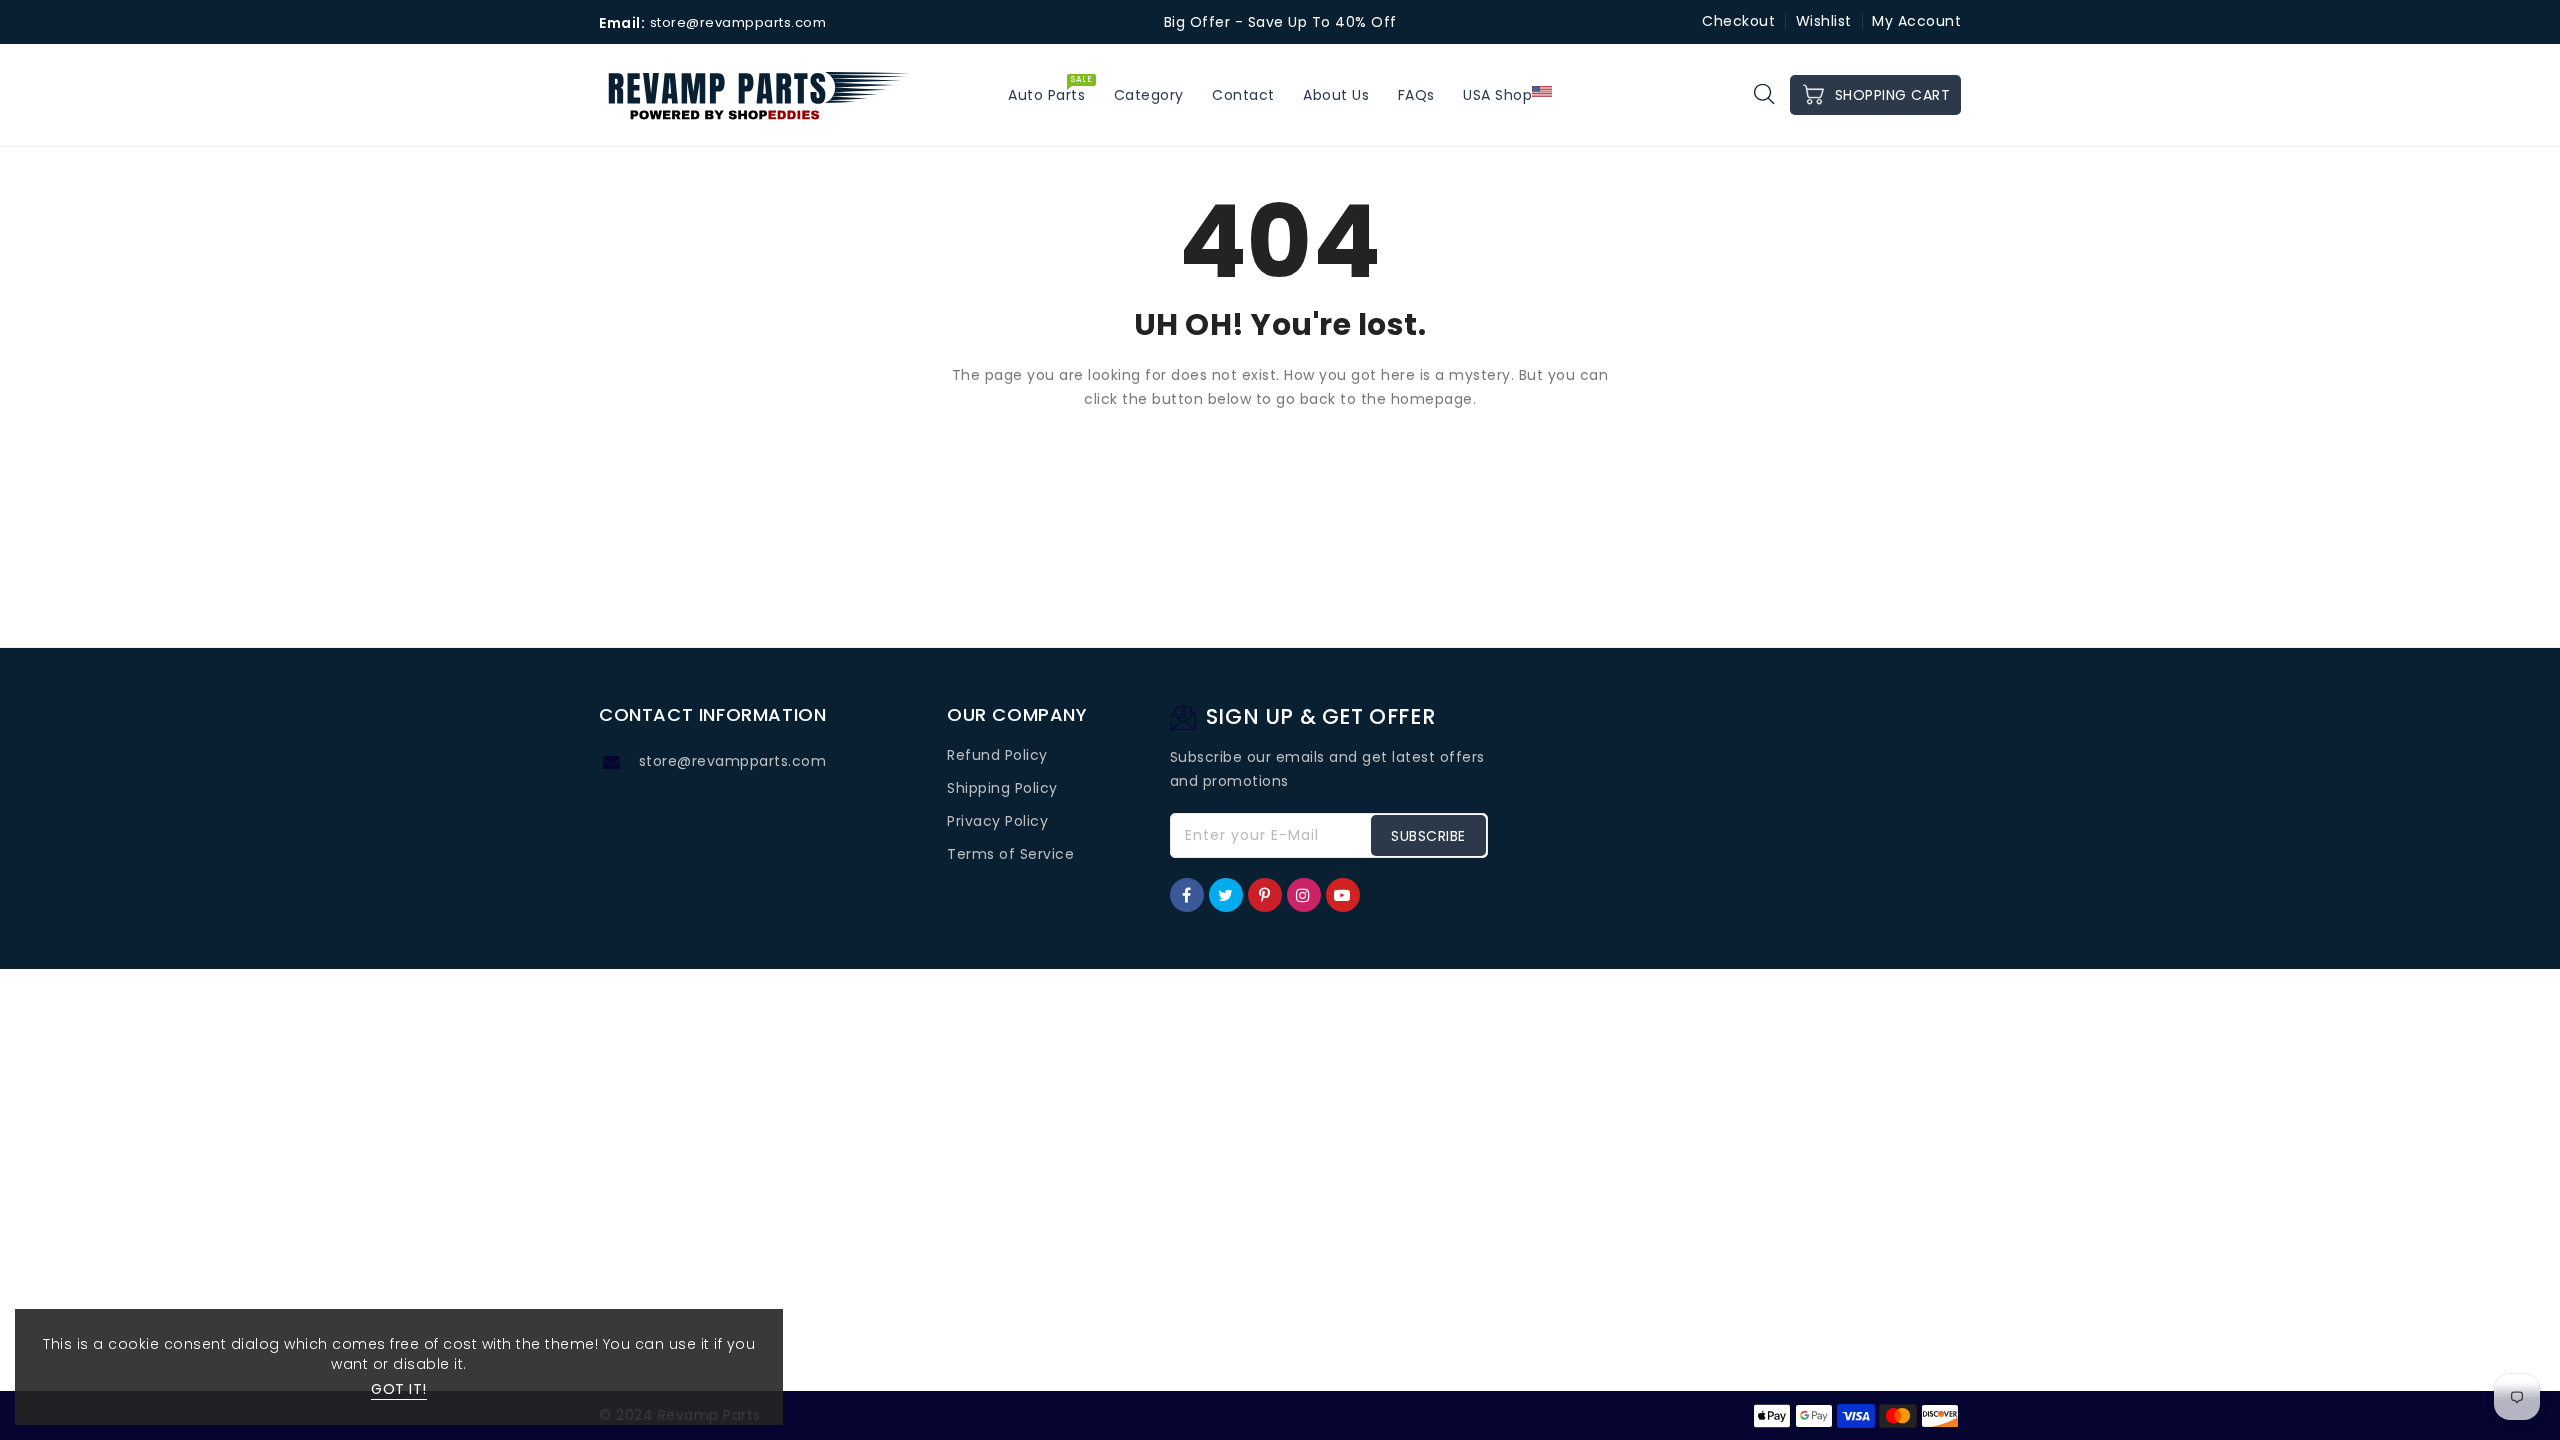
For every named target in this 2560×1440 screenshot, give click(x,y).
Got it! (399, 1389)
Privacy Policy (997, 821)
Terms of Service (1010, 854)
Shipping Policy (1002, 788)
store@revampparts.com (733, 761)
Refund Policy (997, 755)
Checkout (1738, 21)
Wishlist (1824, 21)
